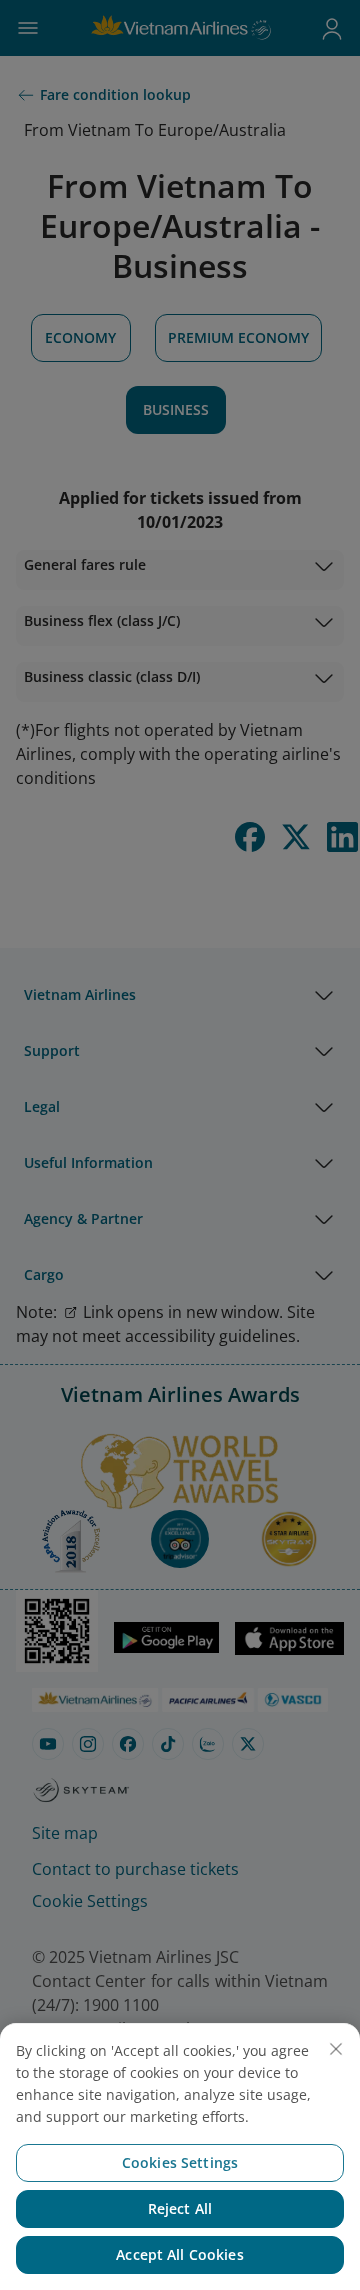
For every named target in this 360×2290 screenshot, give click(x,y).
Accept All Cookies (180, 2254)
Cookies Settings (180, 2162)
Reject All (180, 2208)
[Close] (336, 2049)
